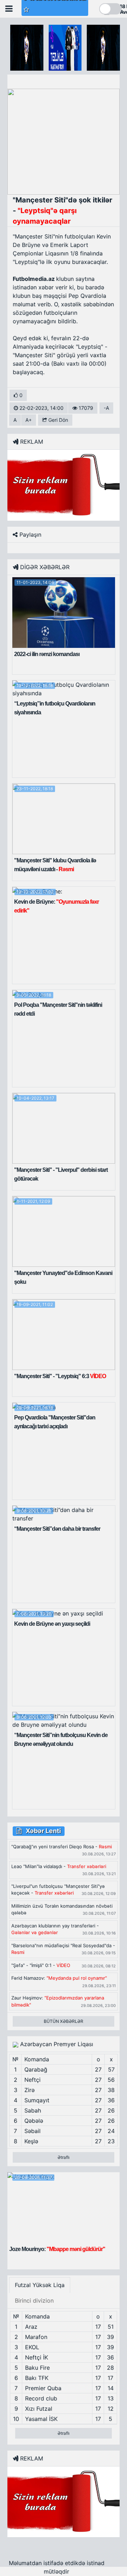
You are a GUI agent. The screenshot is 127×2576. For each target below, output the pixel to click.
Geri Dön (58, 420)
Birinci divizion (34, 2300)
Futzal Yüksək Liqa (40, 2285)
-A (106, 408)
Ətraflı (64, 2157)
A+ (29, 420)
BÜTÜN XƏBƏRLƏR (64, 2021)
